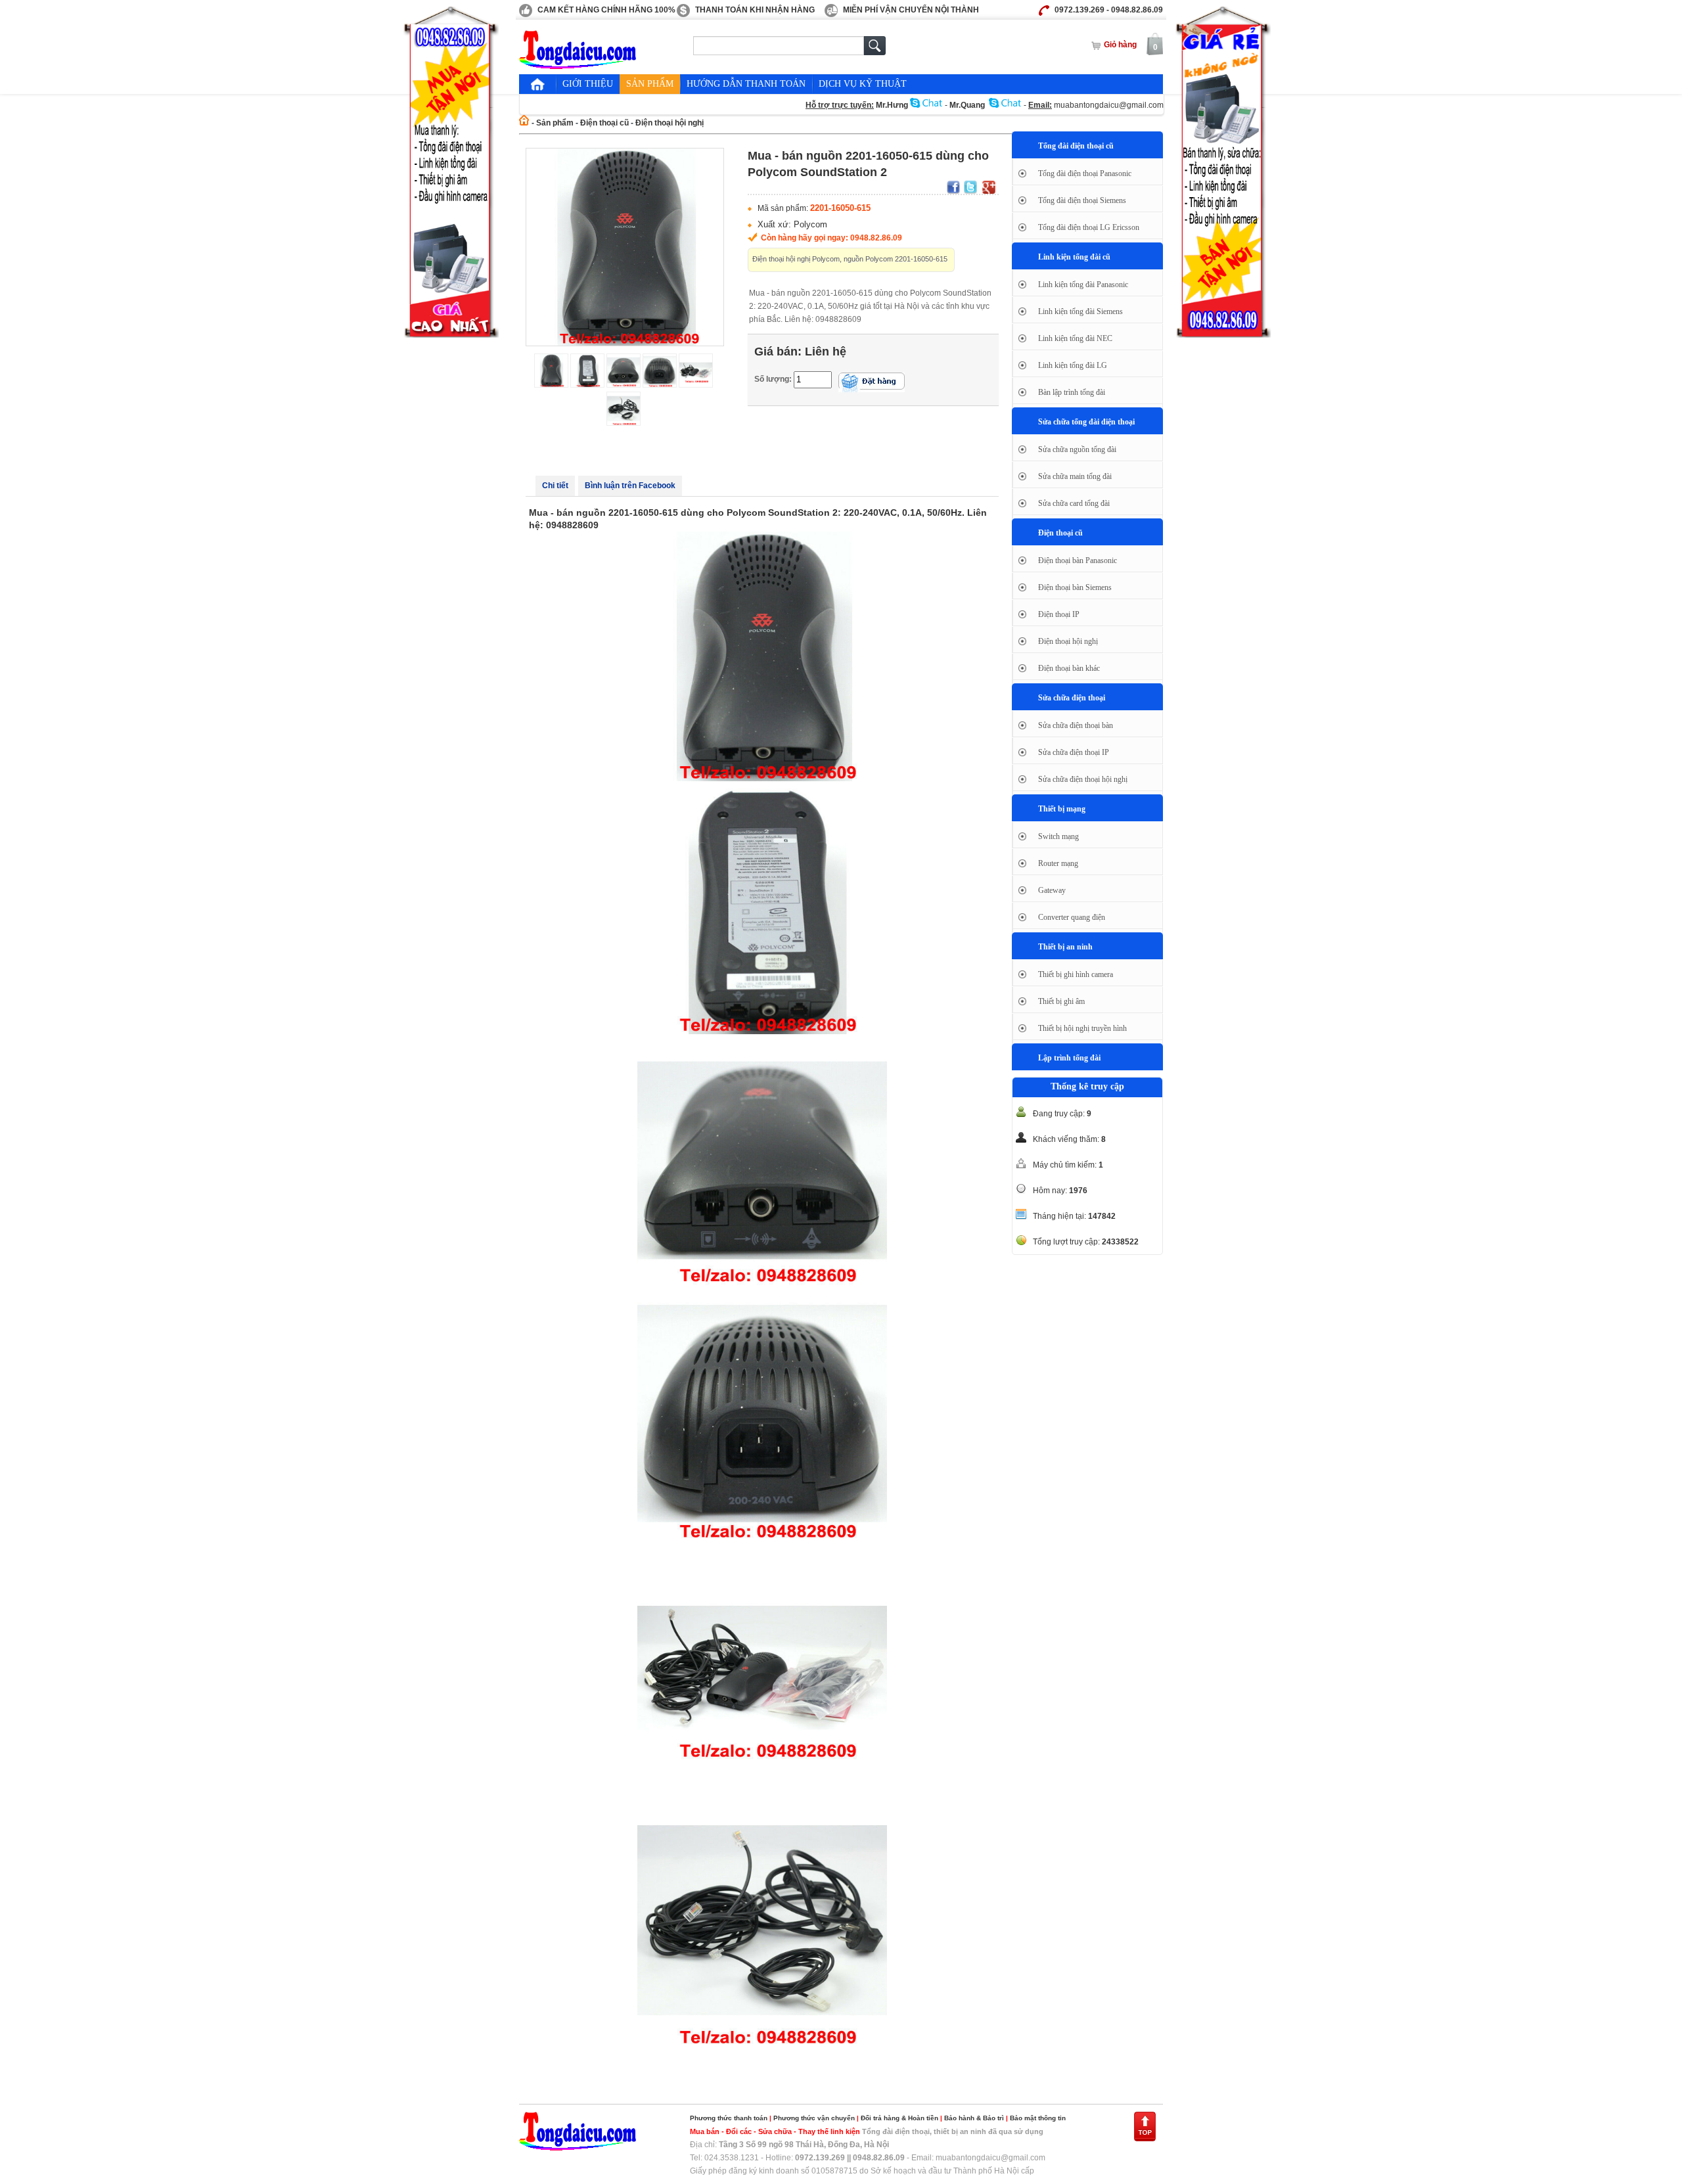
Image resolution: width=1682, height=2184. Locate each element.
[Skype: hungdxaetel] (926, 105)
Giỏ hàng (1120, 45)
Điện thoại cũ (604, 123)
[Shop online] (578, 2148)
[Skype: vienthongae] (1005, 105)
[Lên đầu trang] (1145, 2139)
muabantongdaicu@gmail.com (1109, 105)
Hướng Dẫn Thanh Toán (746, 84)
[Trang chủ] (537, 84)
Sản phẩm (650, 84)
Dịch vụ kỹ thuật (863, 84)
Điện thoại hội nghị (670, 123)
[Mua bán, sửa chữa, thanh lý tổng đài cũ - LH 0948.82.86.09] (578, 66)
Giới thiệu (588, 84)
